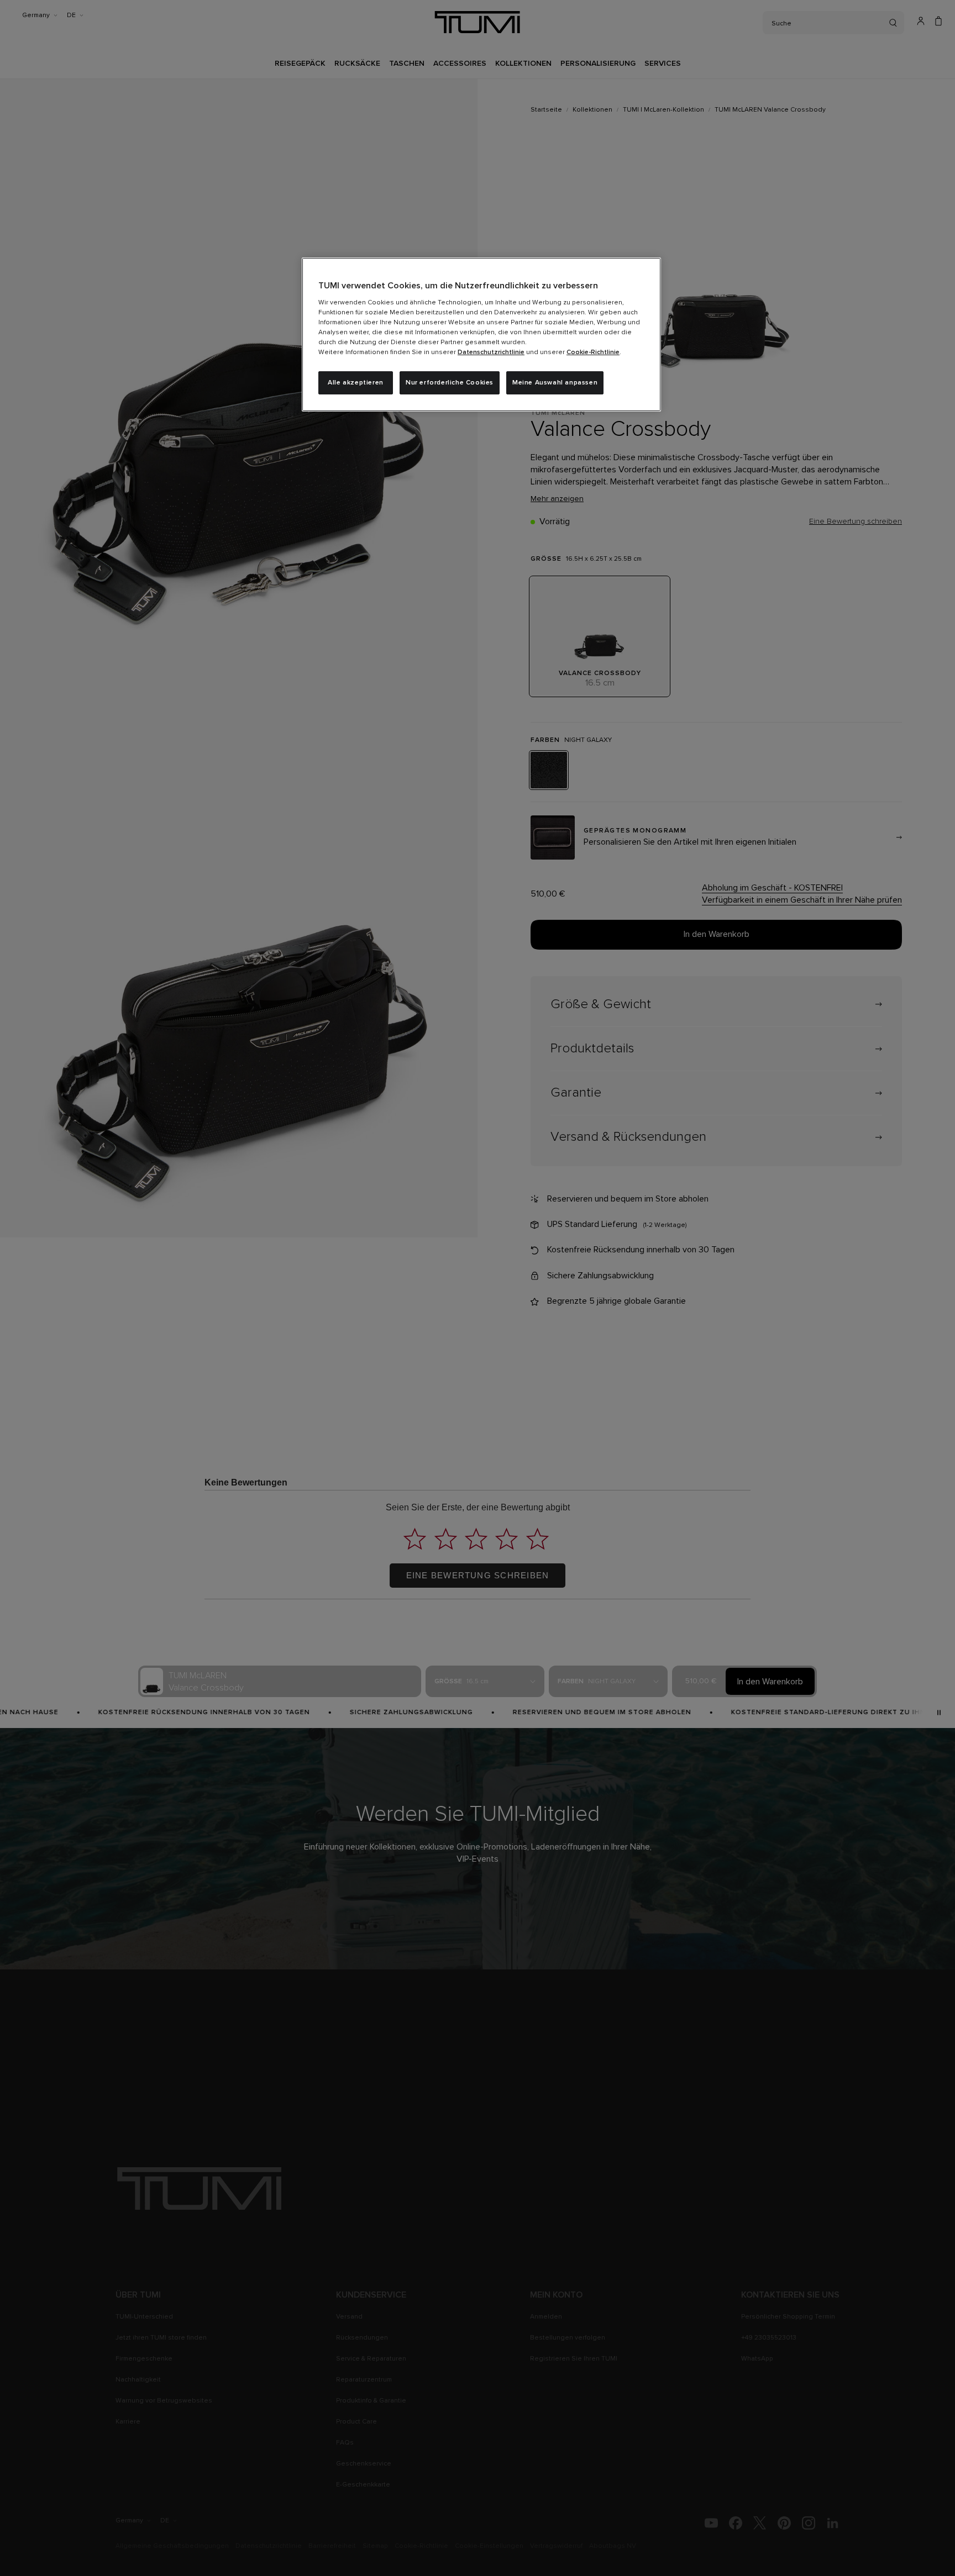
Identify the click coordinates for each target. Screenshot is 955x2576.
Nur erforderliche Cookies (450, 383)
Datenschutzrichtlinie (491, 352)
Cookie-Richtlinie (593, 352)
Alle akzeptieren (356, 383)
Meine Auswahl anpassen (555, 383)
